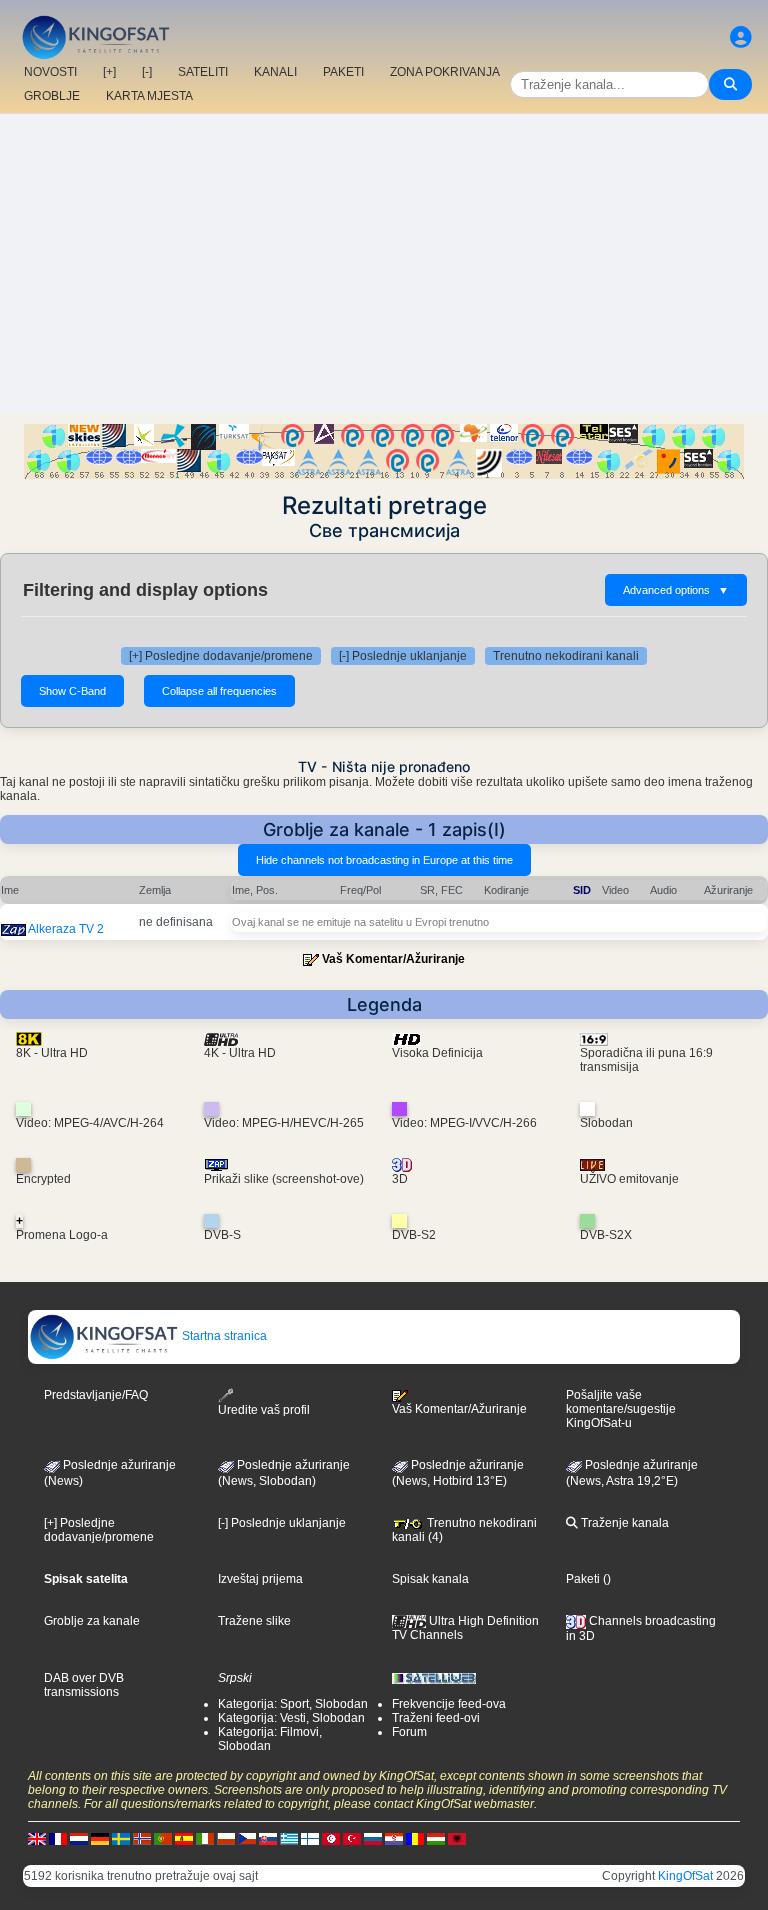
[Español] (184, 1839)
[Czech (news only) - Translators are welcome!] (247, 1839)
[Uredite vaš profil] (741, 37)
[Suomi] (310, 1839)
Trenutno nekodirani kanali (566, 656)
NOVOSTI (50, 72)
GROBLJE (52, 96)
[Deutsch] (100, 1839)
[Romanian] (415, 1839)
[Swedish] (121, 1839)
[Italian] (205, 1839)
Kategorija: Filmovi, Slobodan (270, 1739)
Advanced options (676, 590)
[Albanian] (457, 1839)
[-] (147, 72)
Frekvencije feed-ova (449, 1704)
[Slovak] (268, 1839)
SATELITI (203, 72)
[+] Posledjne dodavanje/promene (221, 656)
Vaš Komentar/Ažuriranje (393, 959)
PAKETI (343, 72)
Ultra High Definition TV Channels (465, 1628)
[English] (37, 1839)
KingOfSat (685, 1876)
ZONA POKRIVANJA (445, 72)
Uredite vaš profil (264, 1410)
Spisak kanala (430, 1579)
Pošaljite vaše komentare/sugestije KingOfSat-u (621, 1409)
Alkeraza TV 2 (66, 929)
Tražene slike (254, 1621)
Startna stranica (223, 1336)
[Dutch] (79, 1839)
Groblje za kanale (92, 1621)
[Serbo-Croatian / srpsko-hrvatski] (394, 1839)
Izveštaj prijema (260, 1579)
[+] (109, 72)
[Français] (58, 1839)
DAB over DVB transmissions (84, 1685)
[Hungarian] (436, 1839)
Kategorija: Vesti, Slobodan (291, 1718)
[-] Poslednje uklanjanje (403, 656)
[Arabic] (331, 1839)
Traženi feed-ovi (436, 1718)
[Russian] (373, 1839)
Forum (409, 1732)
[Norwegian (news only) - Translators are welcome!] (142, 1839)
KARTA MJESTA (149, 96)
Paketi (583, 1579)
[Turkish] (352, 1839)
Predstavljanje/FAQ (96, 1395)
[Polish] (226, 1839)
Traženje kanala (623, 1523)
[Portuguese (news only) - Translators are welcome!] (163, 1839)
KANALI (275, 72)
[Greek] (289, 1839)
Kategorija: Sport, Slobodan (293, 1704)
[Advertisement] (384, 264)
